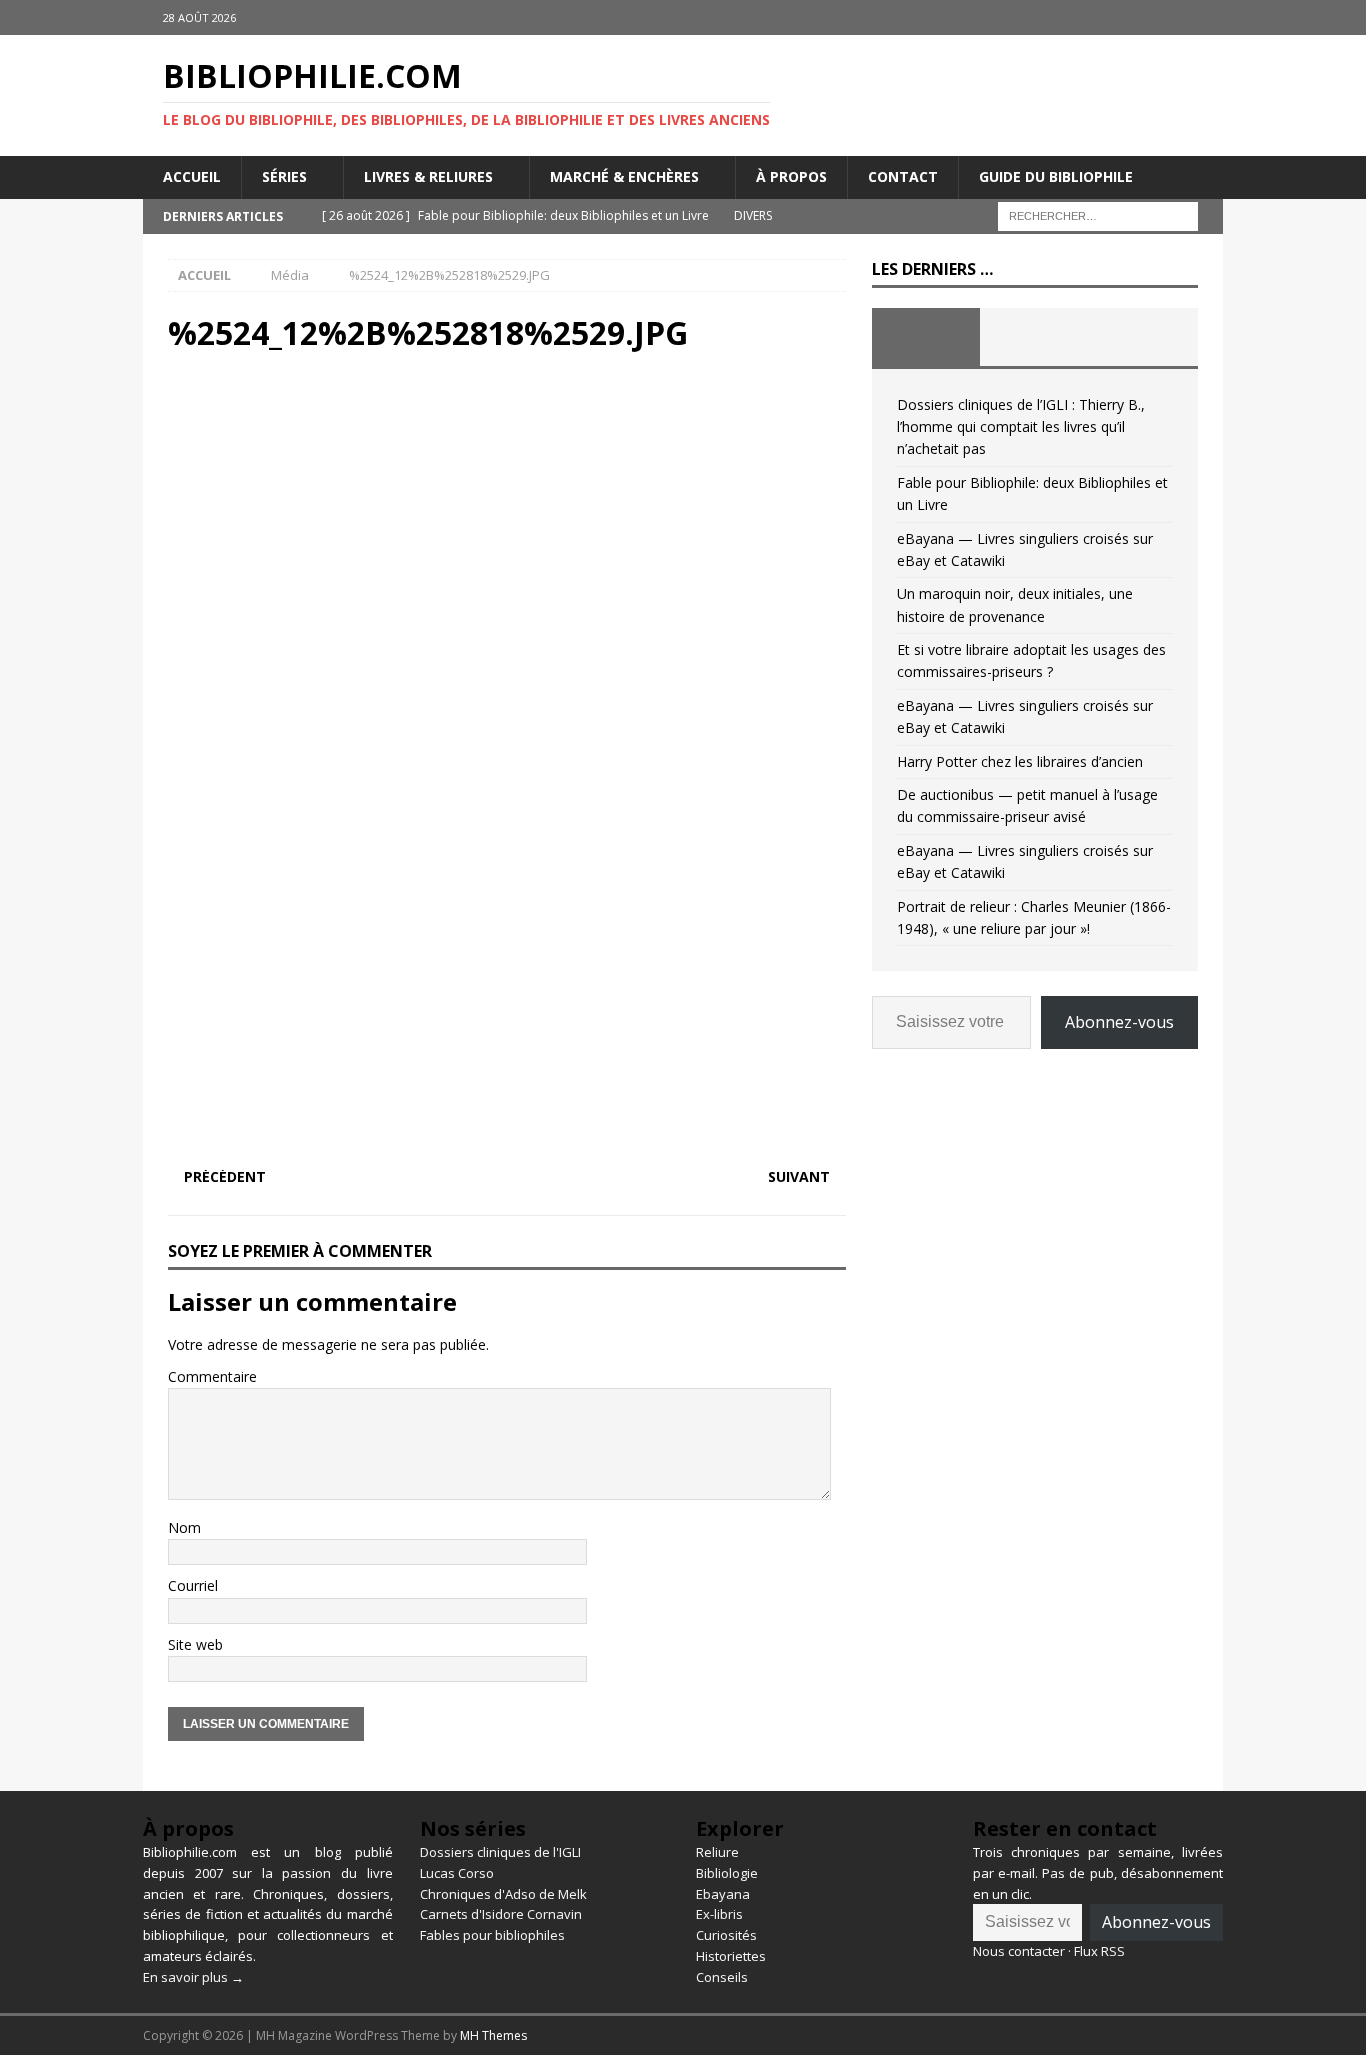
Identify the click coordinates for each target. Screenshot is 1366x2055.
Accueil (192, 176)
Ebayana (723, 1894)
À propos (791, 176)
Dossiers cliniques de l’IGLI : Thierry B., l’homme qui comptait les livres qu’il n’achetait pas (1021, 427)
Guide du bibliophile (1056, 176)
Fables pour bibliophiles (492, 1935)
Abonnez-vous (1119, 1022)
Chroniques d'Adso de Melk (503, 1894)
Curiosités (726, 1935)
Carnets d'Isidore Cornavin (501, 1914)
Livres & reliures (428, 176)
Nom (184, 1527)
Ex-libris (719, 1914)
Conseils (722, 1977)
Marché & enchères (624, 176)
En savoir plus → (193, 1977)
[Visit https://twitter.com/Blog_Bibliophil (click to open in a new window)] (1205, 17)
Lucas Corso (457, 1873)
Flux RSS (1099, 1951)
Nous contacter (1019, 1951)
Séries (284, 176)
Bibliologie (727, 1873)
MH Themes (493, 2035)
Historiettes (731, 1956)
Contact (903, 176)
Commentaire (212, 1376)
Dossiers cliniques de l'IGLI (500, 1852)
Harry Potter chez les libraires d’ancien (1020, 761)
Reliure (717, 1852)
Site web (195, 1644)
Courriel (193, 1585)
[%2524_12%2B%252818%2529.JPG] (507, 1137)
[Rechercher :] (1098, 214)
